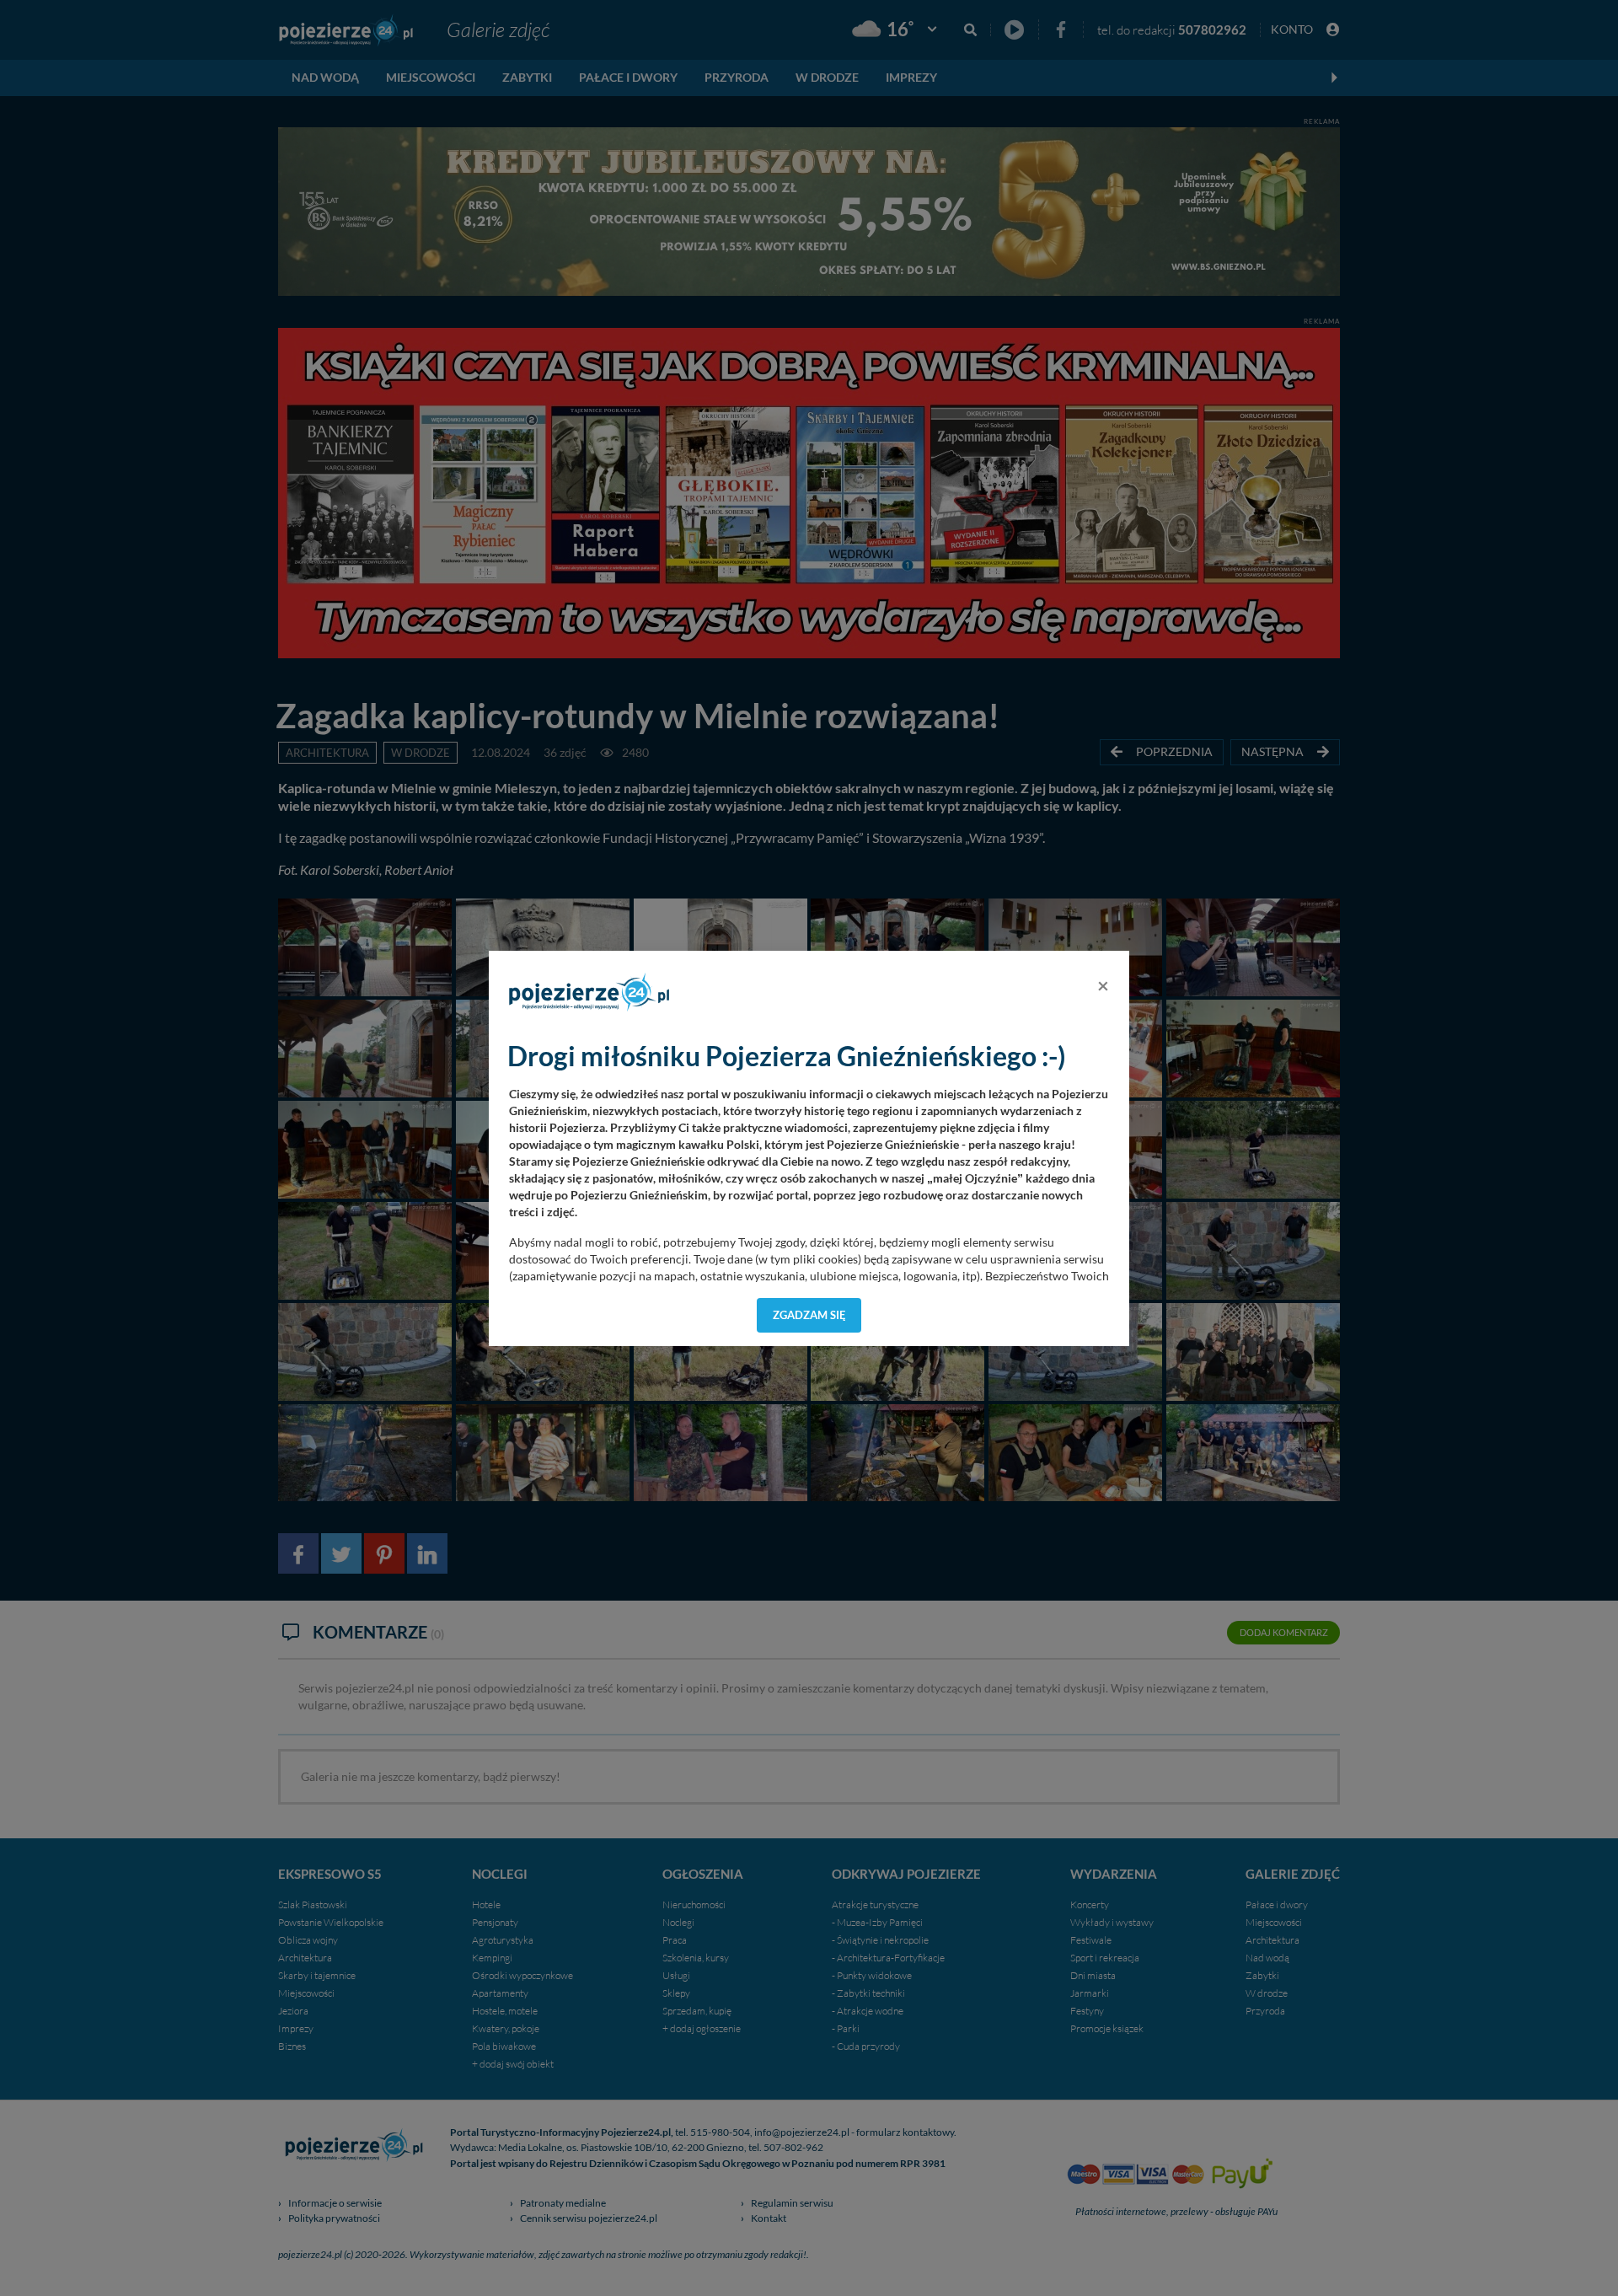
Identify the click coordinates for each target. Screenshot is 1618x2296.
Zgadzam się (809, 1315)
